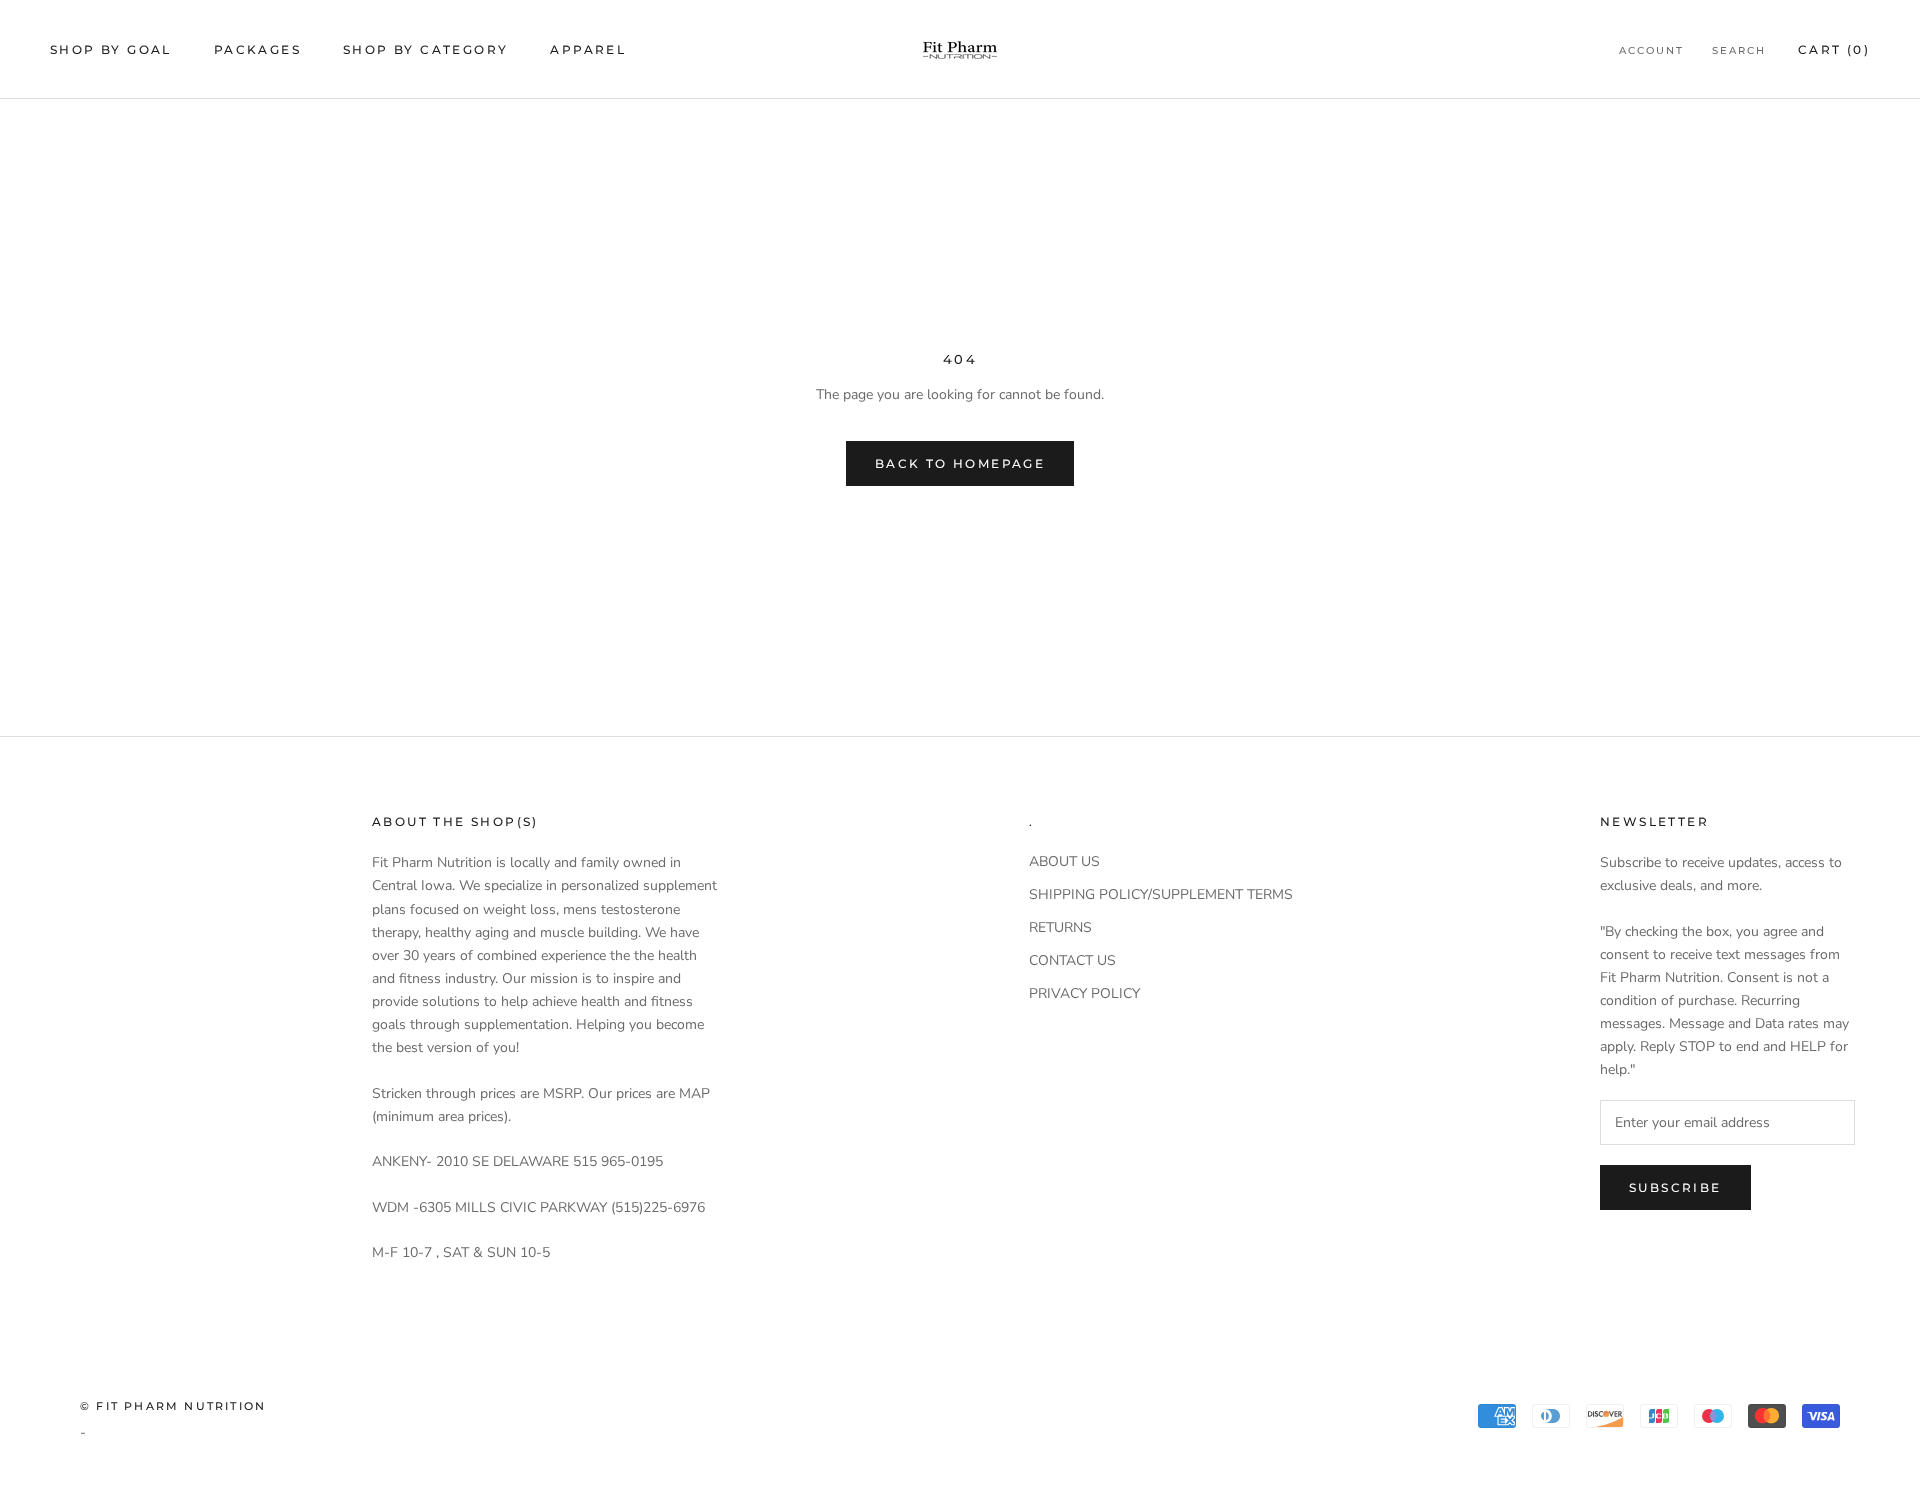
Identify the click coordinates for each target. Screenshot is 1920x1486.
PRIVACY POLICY (1084, 993)
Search (1739, 50)
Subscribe (1675, 1187)
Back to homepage (960, 463)
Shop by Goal (111, 49)
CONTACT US (1072, 960)
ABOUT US (1064, 861)
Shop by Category (425, 49)
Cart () (1834, 49)
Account (1651, 50)
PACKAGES (257, 49)
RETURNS (1060, 927)
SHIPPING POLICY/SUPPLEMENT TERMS (1161, 894)
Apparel (588, 49)
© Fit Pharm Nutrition (173, 1406)
